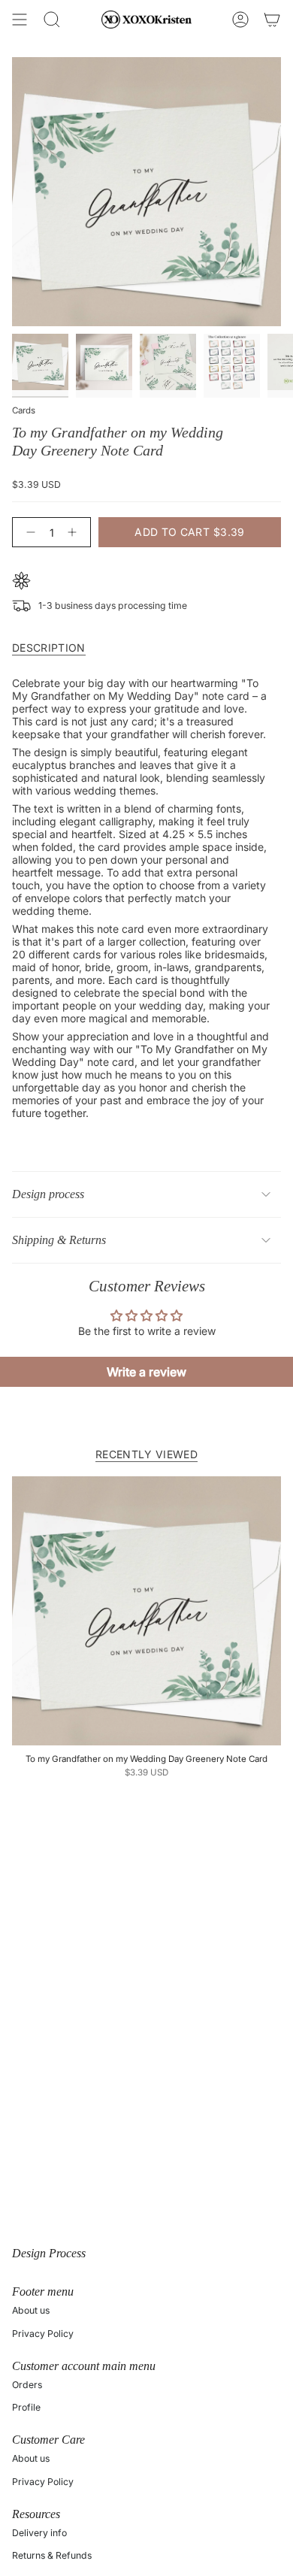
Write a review (146, 1372)
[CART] (272, 20)
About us (31, 2310)
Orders (27, 2385)
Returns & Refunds (52, 2555)
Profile (26, 2407)
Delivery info (39, 2533)
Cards (24, 410)
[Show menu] (20, 20)
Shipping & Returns (59, 1240)
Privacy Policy (43, 2334)
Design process (48, 1194)
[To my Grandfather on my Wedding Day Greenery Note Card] (146, 1611)
